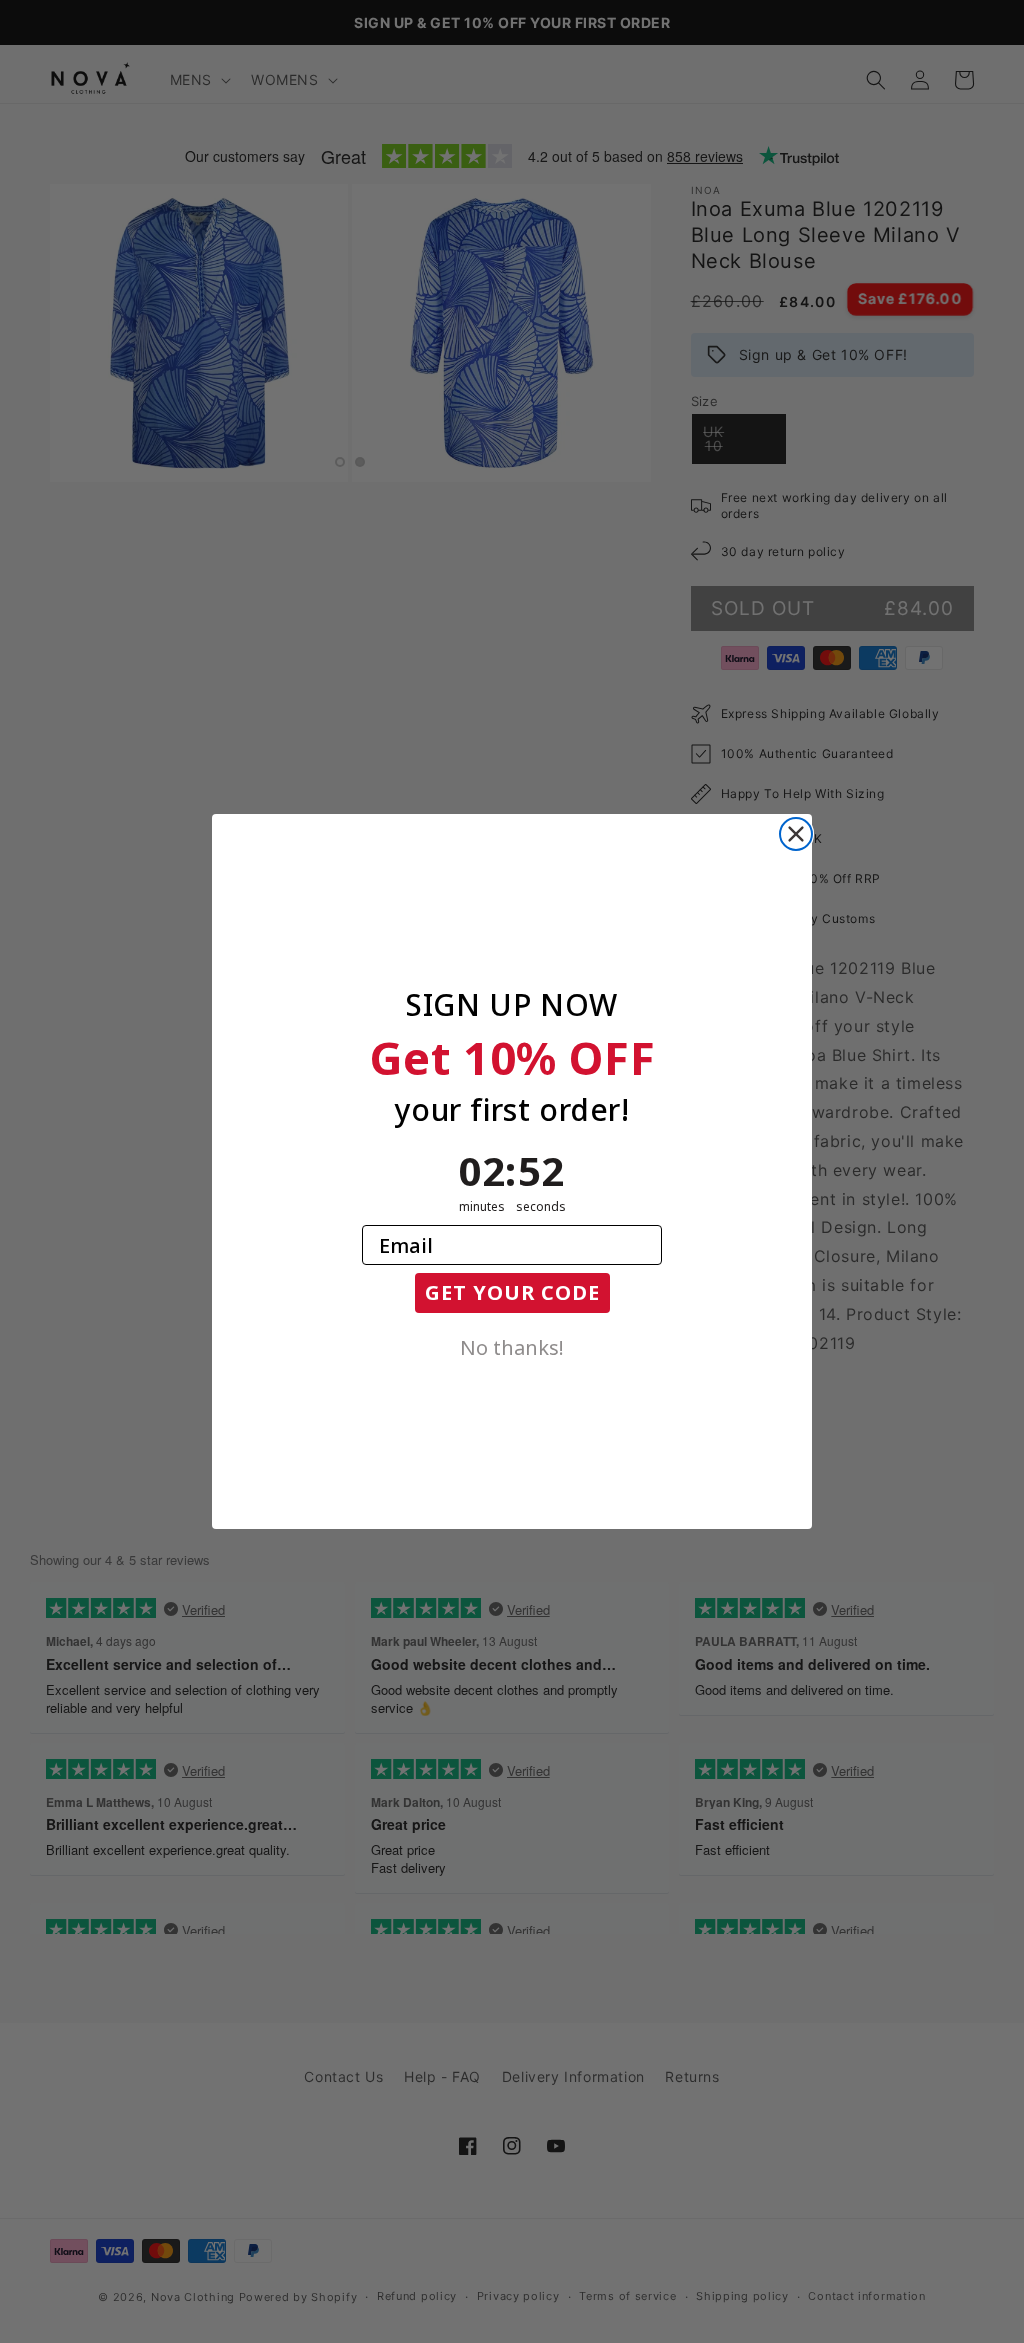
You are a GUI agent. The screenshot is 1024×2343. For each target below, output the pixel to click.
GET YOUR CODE (512, 1292)
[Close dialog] (796, 834)
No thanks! (512, 1346)
